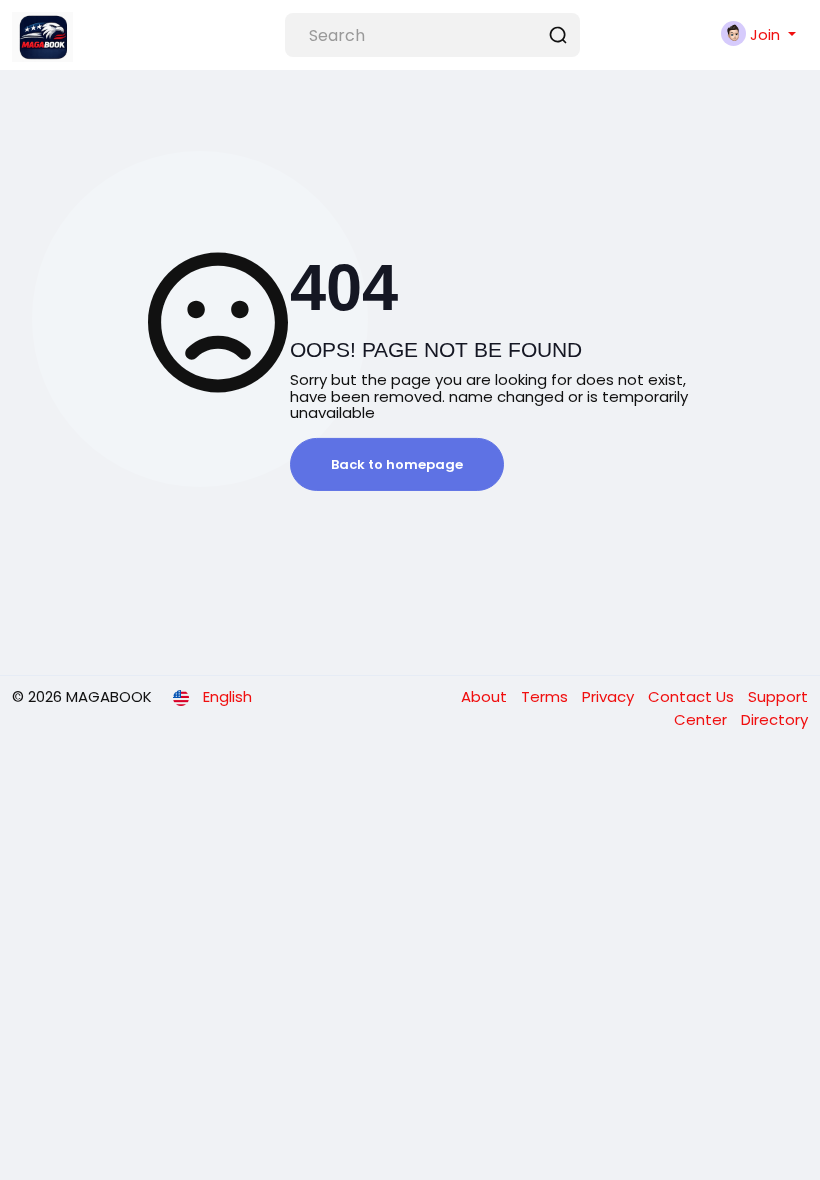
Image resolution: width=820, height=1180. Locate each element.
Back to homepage (397, 464)
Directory (774, 719)
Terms (546, 696)
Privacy (610, 696)
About (486, 696)
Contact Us (693, 696)
